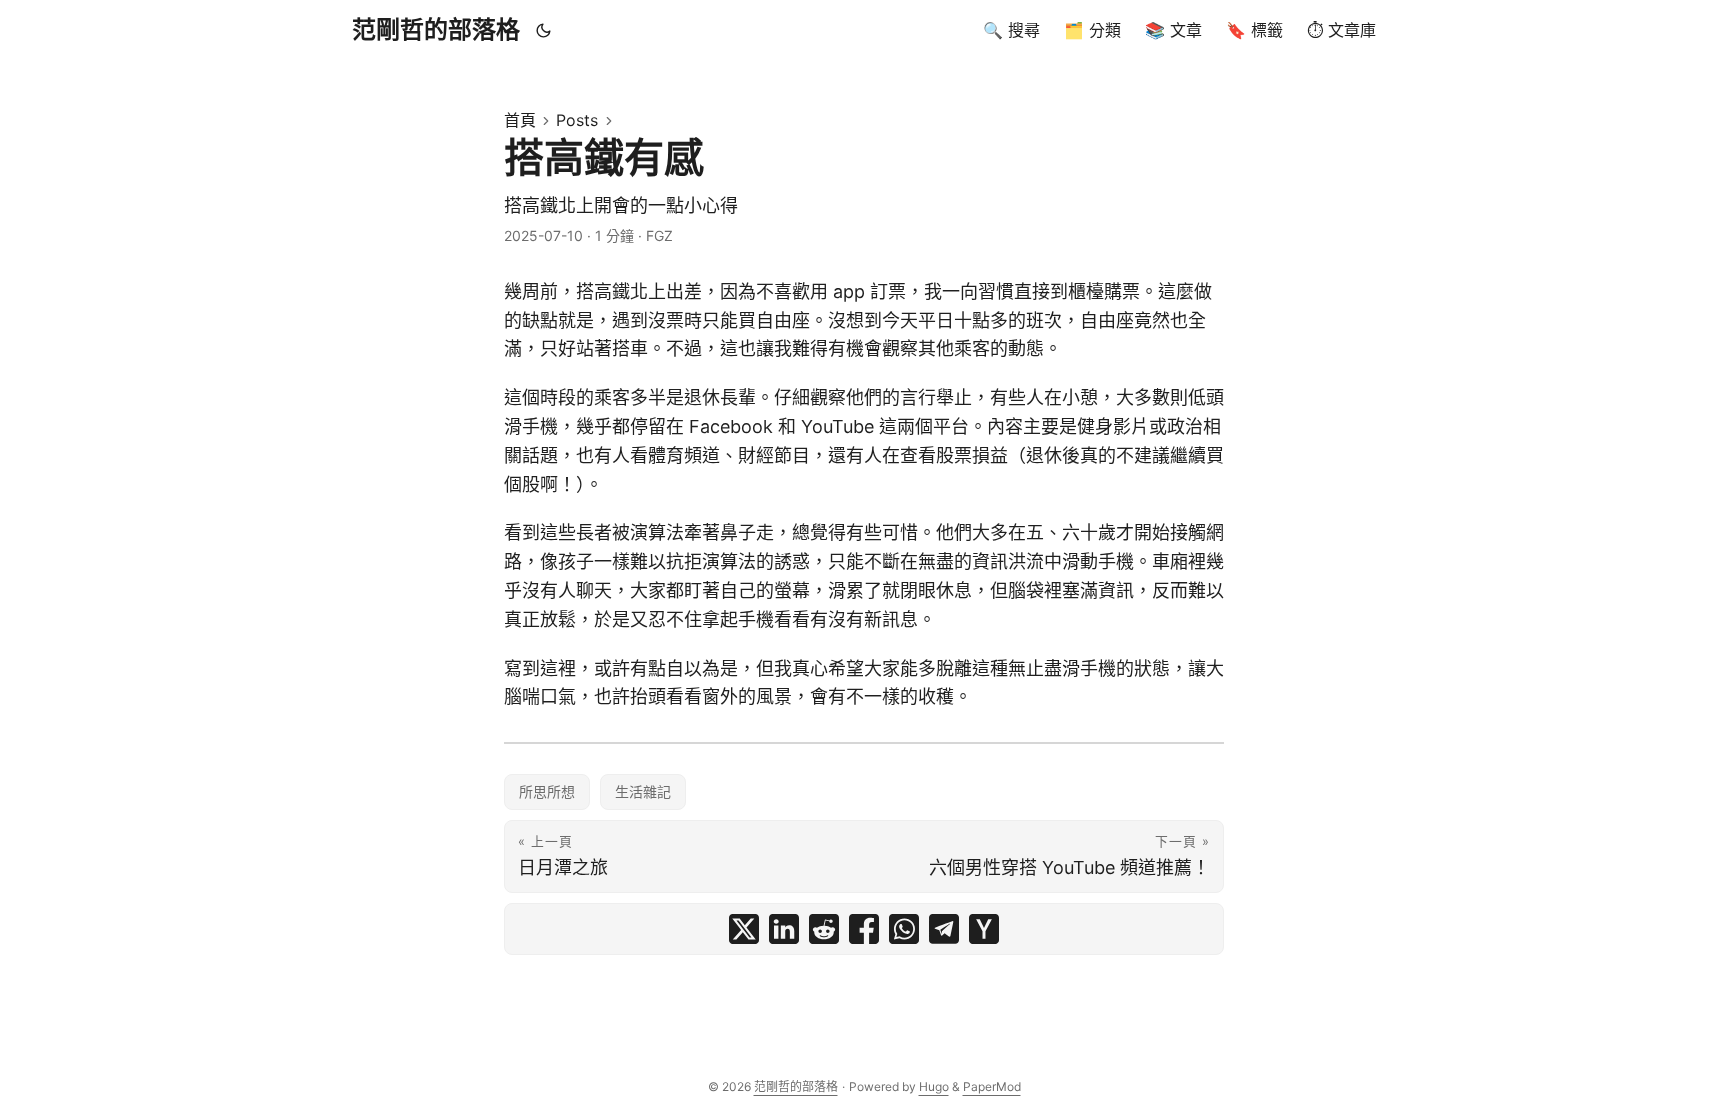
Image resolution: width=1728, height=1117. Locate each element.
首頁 (520, 120)
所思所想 (547, 791)
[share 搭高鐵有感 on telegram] (944, 929)
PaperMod (992, 1086)
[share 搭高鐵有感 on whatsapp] (904, 929)
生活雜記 (643, 791)
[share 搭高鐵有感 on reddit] (824, 929)
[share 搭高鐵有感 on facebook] (864, 929)
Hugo (934, 1086)
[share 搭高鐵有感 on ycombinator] (984, 929)
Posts (577, 120)
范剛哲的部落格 (436, 29)
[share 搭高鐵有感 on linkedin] (784, 929)
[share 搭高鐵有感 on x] (744, 929)
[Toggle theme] (544, 30)
